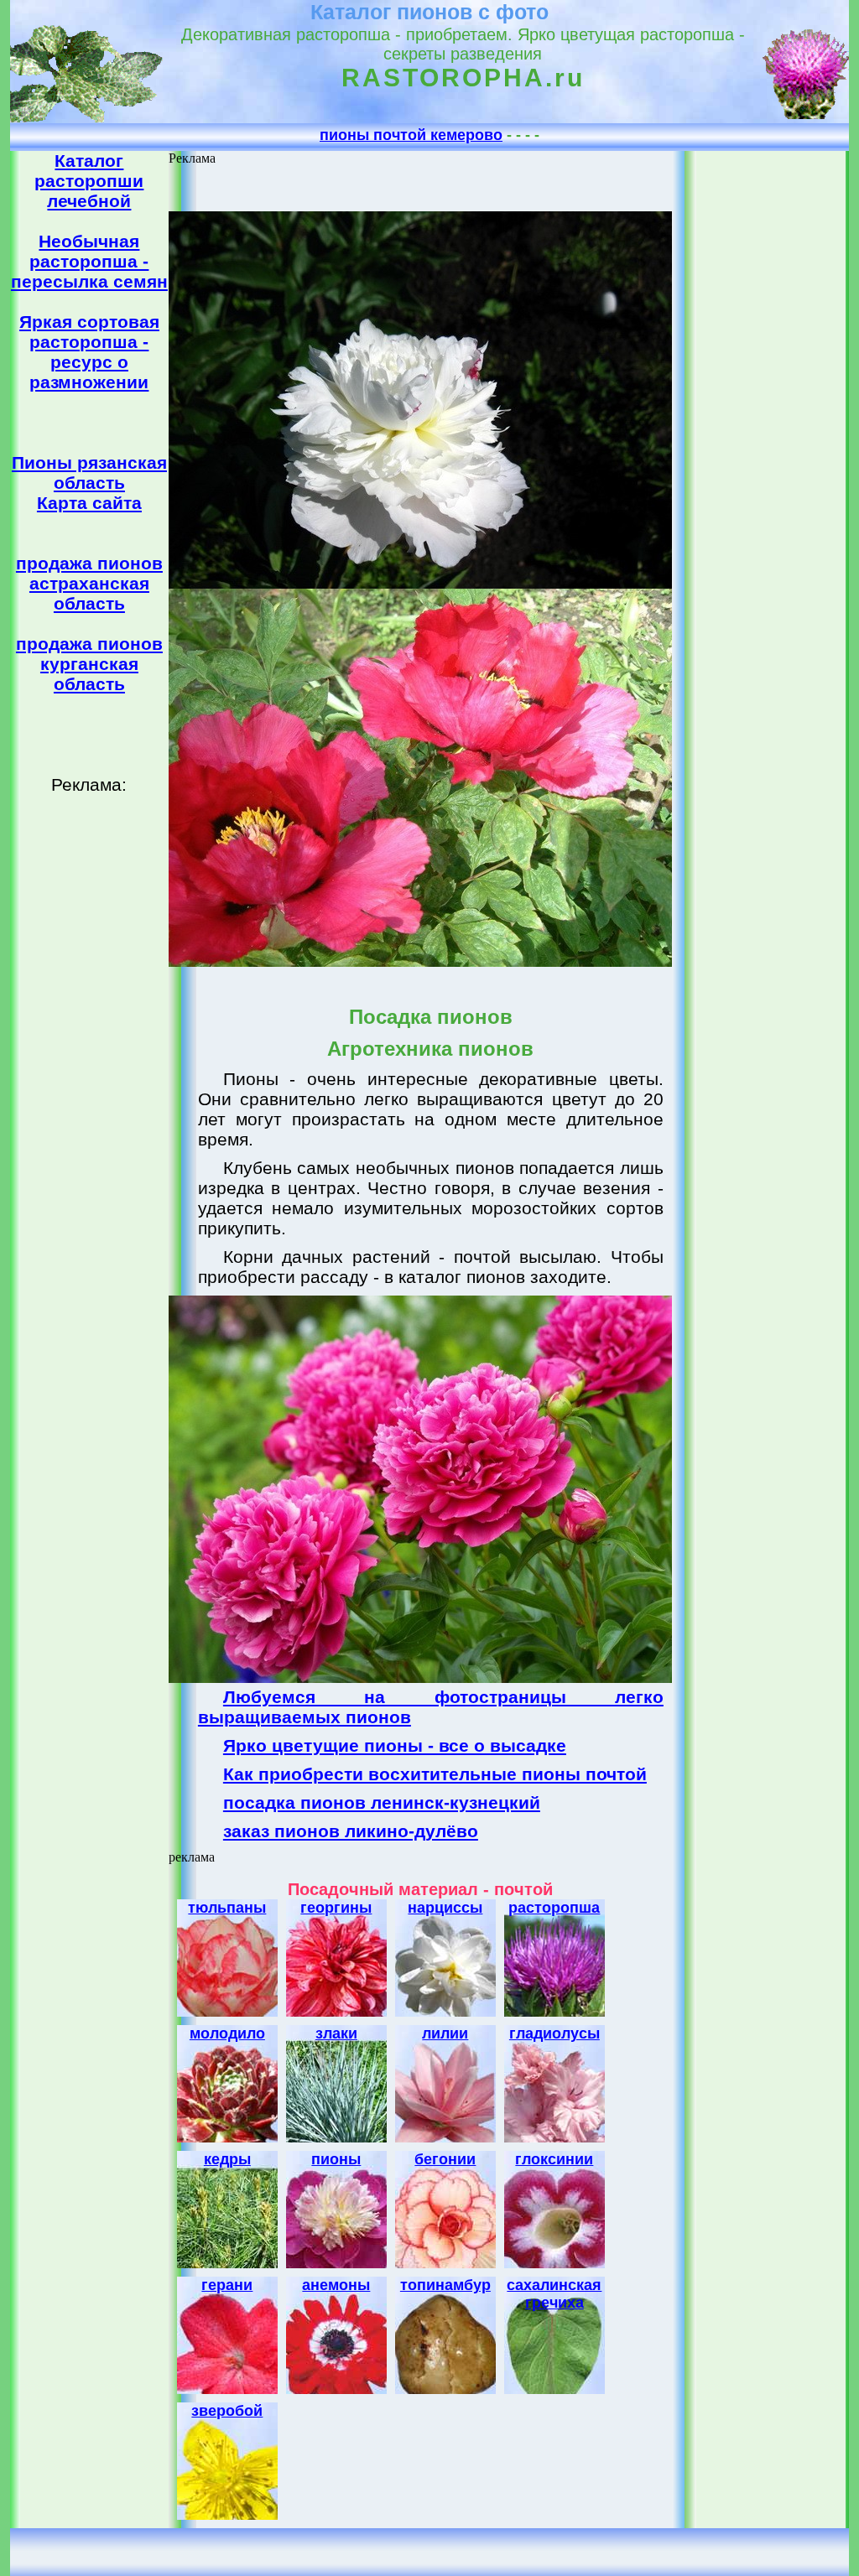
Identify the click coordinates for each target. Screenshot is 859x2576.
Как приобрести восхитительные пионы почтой (435, 1774)
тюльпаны (227, 1908)
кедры (227, 2159)
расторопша (554, 1908)
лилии (445, 2033)
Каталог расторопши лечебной (89, 181)
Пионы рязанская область (89, 473)
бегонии (445, 2159)
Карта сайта (89, 503)
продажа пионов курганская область (89, 664)
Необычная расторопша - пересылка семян (89, 261)
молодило (227, 2033)
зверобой (227, 2411)
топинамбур (445, 2285)
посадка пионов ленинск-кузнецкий (382, 1802)
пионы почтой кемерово (411, 135)
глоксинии (554, 2159)
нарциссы (445, 1908)
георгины (336, 1908)
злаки (336, 2033)
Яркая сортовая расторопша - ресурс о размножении (89, 352)
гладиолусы (554, 2033)
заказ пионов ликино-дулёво (351, 1831)
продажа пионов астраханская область (89, 583)
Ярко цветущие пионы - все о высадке (395, 1745)
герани (227, 2285)
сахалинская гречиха (554, 2294)
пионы (336, 2159)
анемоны (336, 2285)
